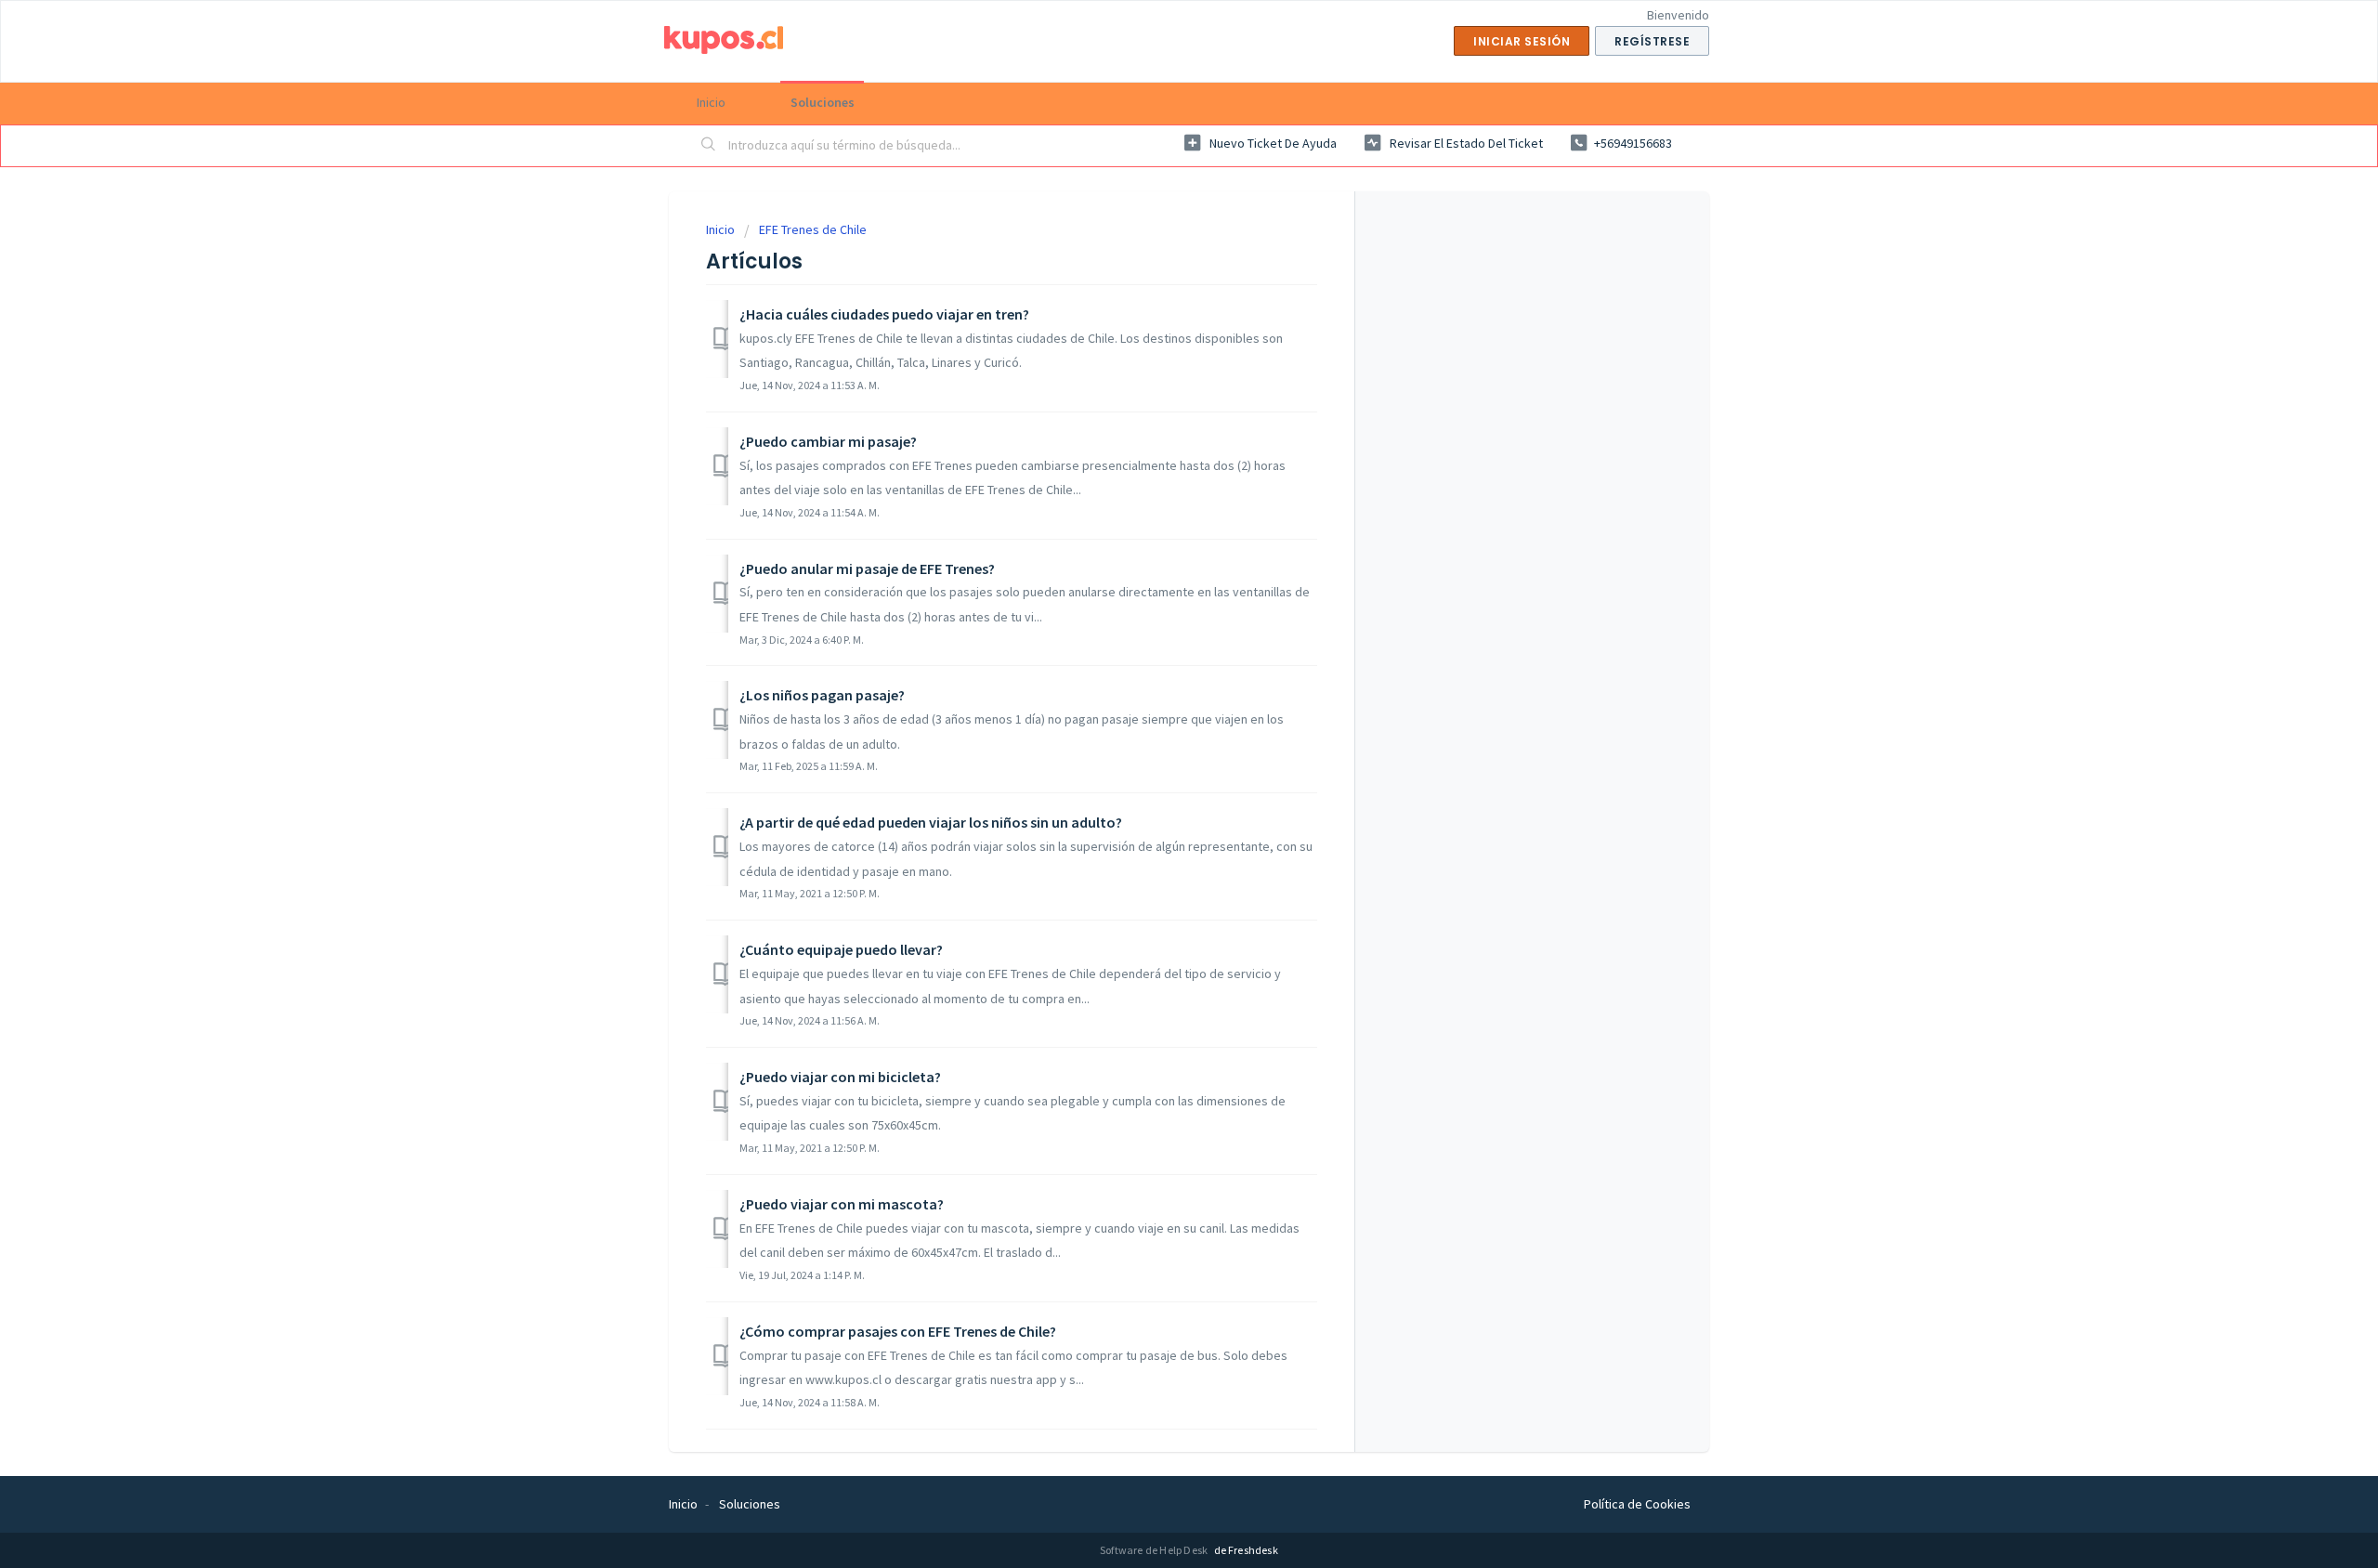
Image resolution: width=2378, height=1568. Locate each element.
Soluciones (823, 102)
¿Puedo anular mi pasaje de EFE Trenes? (867, 568)
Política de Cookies (1637, 1504)
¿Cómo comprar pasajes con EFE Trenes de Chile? (898, 1331)
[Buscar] (709, 146)
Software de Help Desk (1155, 1550)
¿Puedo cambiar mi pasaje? (828, 441)
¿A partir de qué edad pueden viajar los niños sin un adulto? (931, 822)
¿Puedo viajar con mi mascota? (842, 1204)
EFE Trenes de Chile (813, 229)
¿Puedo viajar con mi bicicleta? (840, 1077)
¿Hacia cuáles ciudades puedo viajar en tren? (884, 314)
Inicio (711, 102)
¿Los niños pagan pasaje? (822, 695)
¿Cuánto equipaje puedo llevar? (841, 949)
